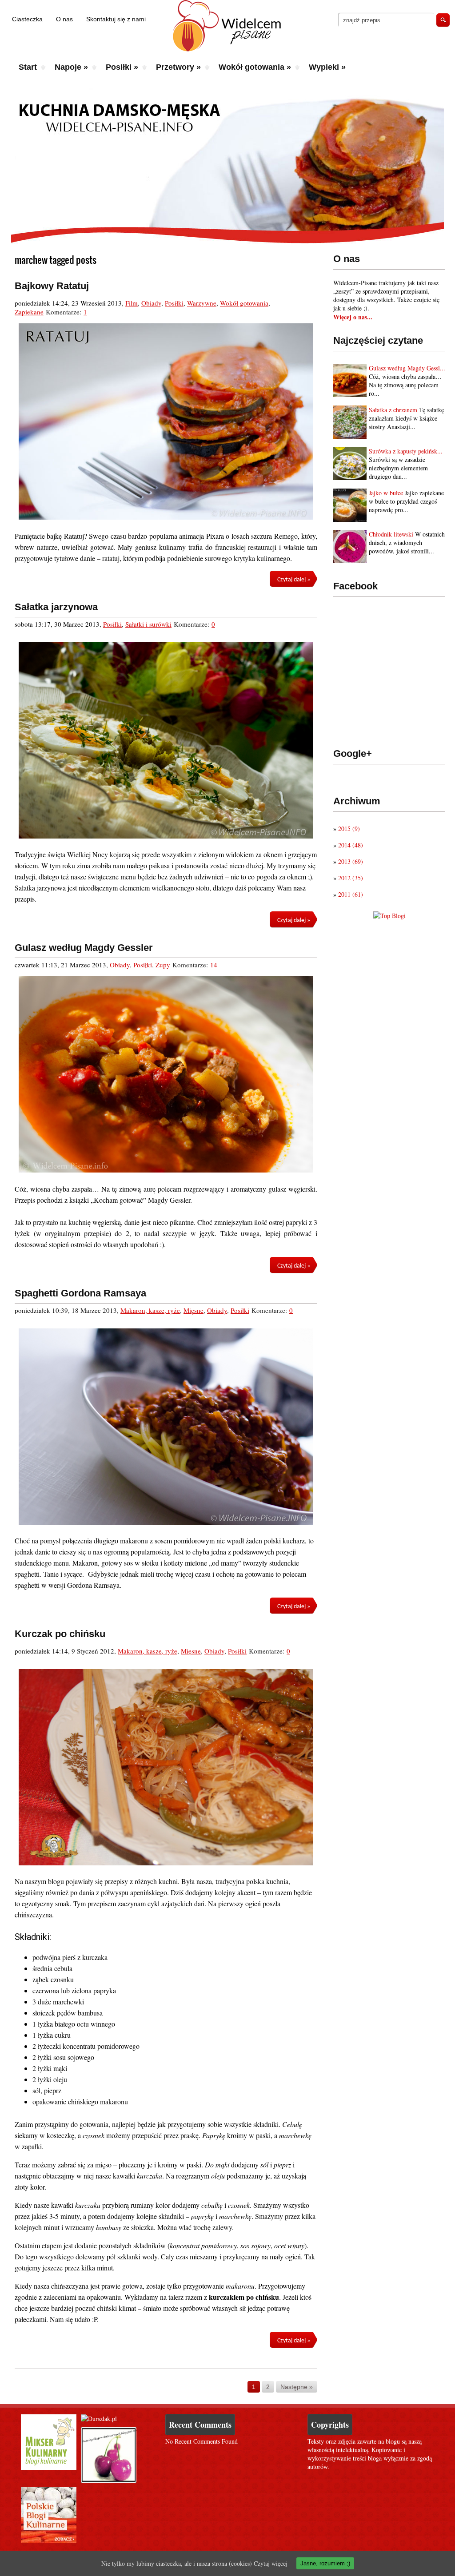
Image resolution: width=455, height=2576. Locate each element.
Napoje (71, 67)
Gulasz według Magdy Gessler (84, 948)
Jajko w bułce (386, 493)
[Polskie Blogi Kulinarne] (49, 2540)
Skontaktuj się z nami (116, 19)
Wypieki (327, 67)
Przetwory (178, 67)
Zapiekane (29, 312)
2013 (351, 861)
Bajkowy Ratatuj (52, 286)
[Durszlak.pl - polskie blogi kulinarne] (99, 2419)
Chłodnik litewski (391, 534)
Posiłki (122, 67)
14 (214, 965)
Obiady (151, 303)
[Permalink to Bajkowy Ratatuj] (166, 421)
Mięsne (194, 1310)
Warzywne (202, 303)
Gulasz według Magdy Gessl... (407, 368)
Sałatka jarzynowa (56, 607)
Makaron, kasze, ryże (150, 1310)
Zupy (163, 965)
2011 (351, 894)
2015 (349, 829)
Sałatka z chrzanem (393, 410)
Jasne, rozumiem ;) (325, 2563)
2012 (351, 878)
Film (132, 303)
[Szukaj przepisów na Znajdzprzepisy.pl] (389, 916)
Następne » (297, 2387)
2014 (351, 845)
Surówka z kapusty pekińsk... (406, 451)
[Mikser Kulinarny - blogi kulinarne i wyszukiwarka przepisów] (49, 2467)
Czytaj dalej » (294, 580)
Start (28, 67)
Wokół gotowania (255, 67)
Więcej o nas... (353, 317)
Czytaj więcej (271, 2563)
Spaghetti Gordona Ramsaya (80, 1293)
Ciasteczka (27, 19)
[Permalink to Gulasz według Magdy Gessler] (166, 1074)
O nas (64, 19)
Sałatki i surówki (148, 624)
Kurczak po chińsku (60, 1634)
